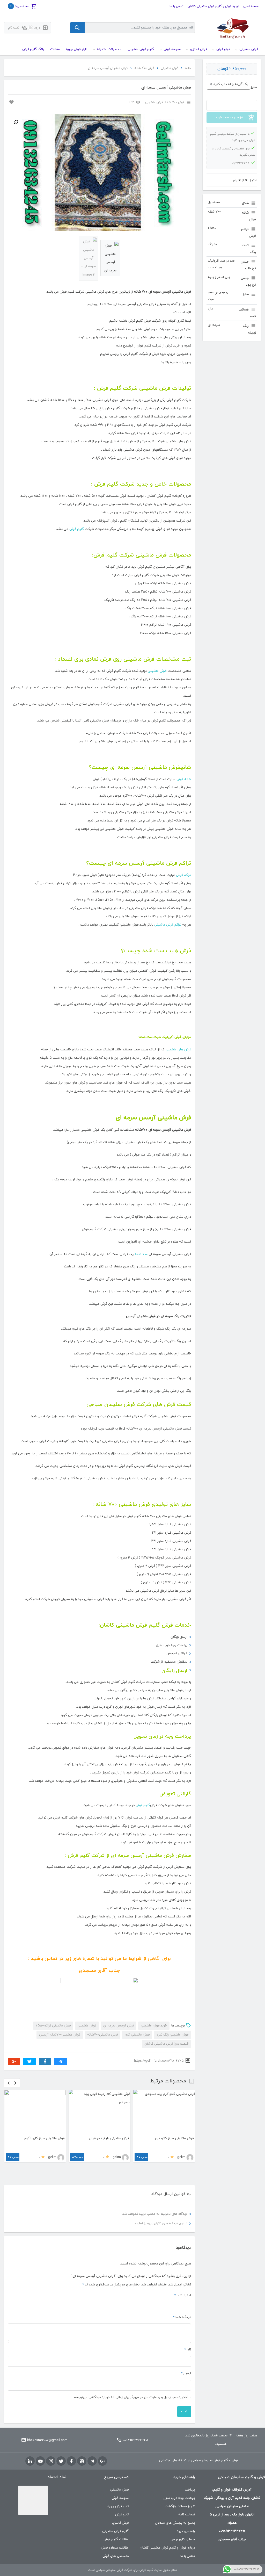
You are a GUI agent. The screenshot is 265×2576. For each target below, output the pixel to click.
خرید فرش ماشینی (154, 2026)
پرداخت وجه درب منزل (179, 2479)
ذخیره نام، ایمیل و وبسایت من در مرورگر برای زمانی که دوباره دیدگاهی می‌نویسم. (130, 2379)
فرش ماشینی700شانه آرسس (60, 2035)
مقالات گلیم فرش (116, 2521)
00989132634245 (136, 2422)
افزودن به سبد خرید (229, 118)
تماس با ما (176, 6)
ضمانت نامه (187, 2496)
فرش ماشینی (170, 68)
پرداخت (190, 2471)
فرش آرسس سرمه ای (119, 2026)
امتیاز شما (183, 2277)
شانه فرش (184, 779)
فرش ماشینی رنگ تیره (172, 2035)
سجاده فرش (120, 2479)
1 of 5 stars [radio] (188, 2286)
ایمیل (186, 2355)
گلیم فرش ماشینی (115, 2513)
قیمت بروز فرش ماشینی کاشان (166, 2044)
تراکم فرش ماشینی (168, 925)
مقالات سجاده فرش (115, 2529)
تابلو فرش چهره (118, 2488)
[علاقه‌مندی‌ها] (11, 102)
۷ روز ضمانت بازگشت (180, 2488)
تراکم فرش (183, 875)
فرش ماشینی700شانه (102, 2035)
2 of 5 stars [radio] (182, 2286)
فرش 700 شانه (144, 68)
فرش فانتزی (120, 2504)
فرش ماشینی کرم (137, 2035)
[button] (16, 122)
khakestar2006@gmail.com (47, 2422)
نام (188, 2331)
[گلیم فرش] (232, 28)
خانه (188, 68)
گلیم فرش (77, 529)
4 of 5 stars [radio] (170, 2286)
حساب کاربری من (183, 2521)
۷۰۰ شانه (141, 1254)
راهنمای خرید (186, 2513)
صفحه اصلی (251, 6)
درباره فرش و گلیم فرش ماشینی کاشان (213, 6)
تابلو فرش (122, 2496)
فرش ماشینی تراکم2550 (53, 2026)
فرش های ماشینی (178, 1050)
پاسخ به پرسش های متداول (175, 2504)
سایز (254, 87)
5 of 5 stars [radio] (164, 2286)
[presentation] (9, 2083)
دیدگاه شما (182, 2299)
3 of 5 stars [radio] (176, 2286)
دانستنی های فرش (116, 2537)
